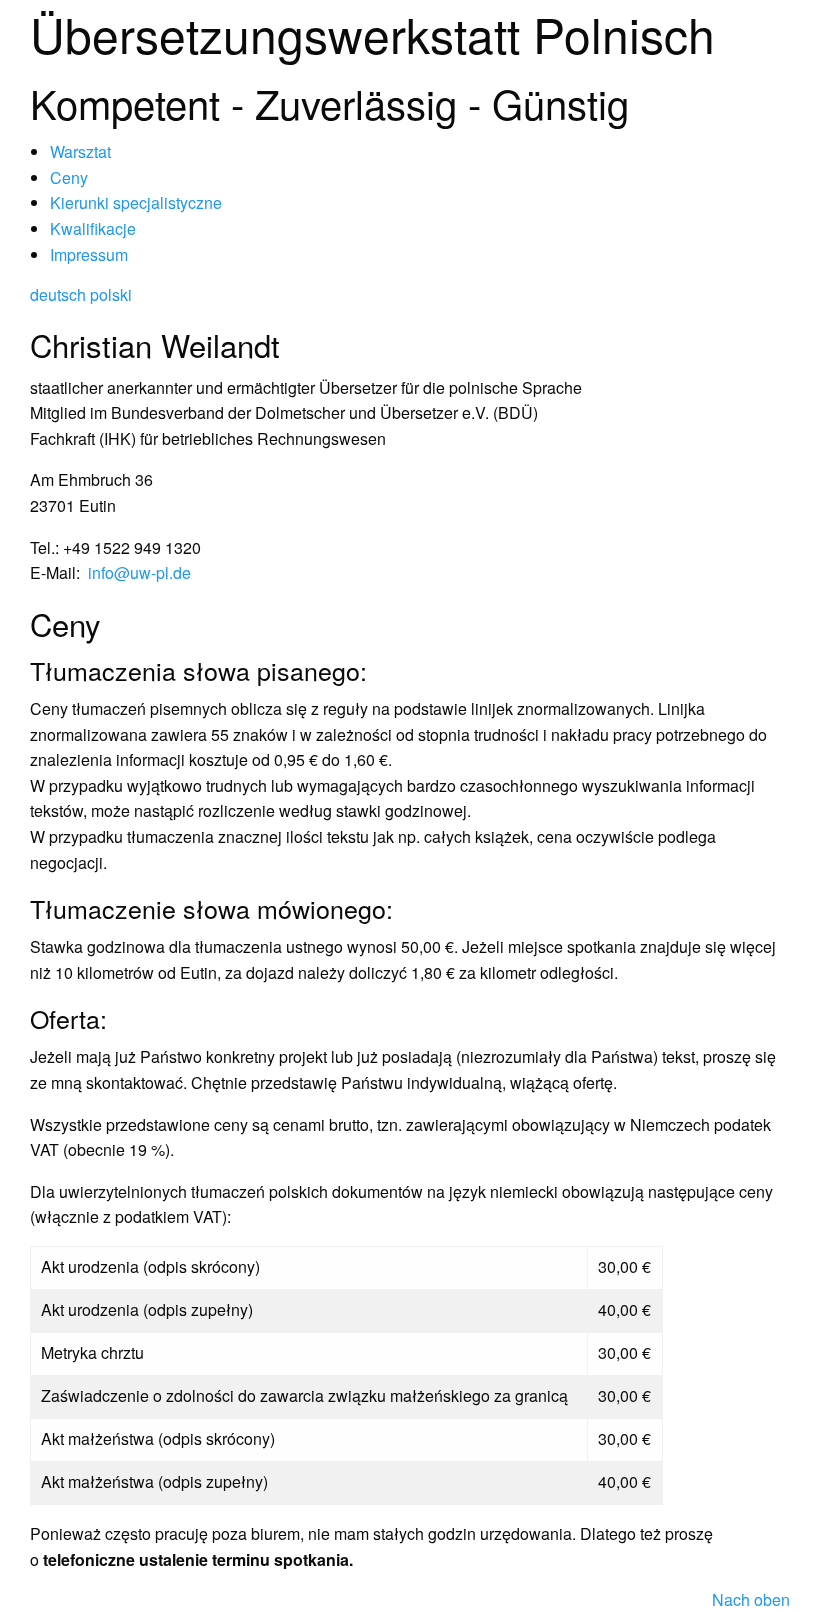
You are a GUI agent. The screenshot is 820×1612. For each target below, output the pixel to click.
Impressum (89, 254)
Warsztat (80, 151)
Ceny (69, 177)
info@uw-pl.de (139, 572)
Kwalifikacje (93, 228)
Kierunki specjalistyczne (136, 202)
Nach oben (751, 1599)
